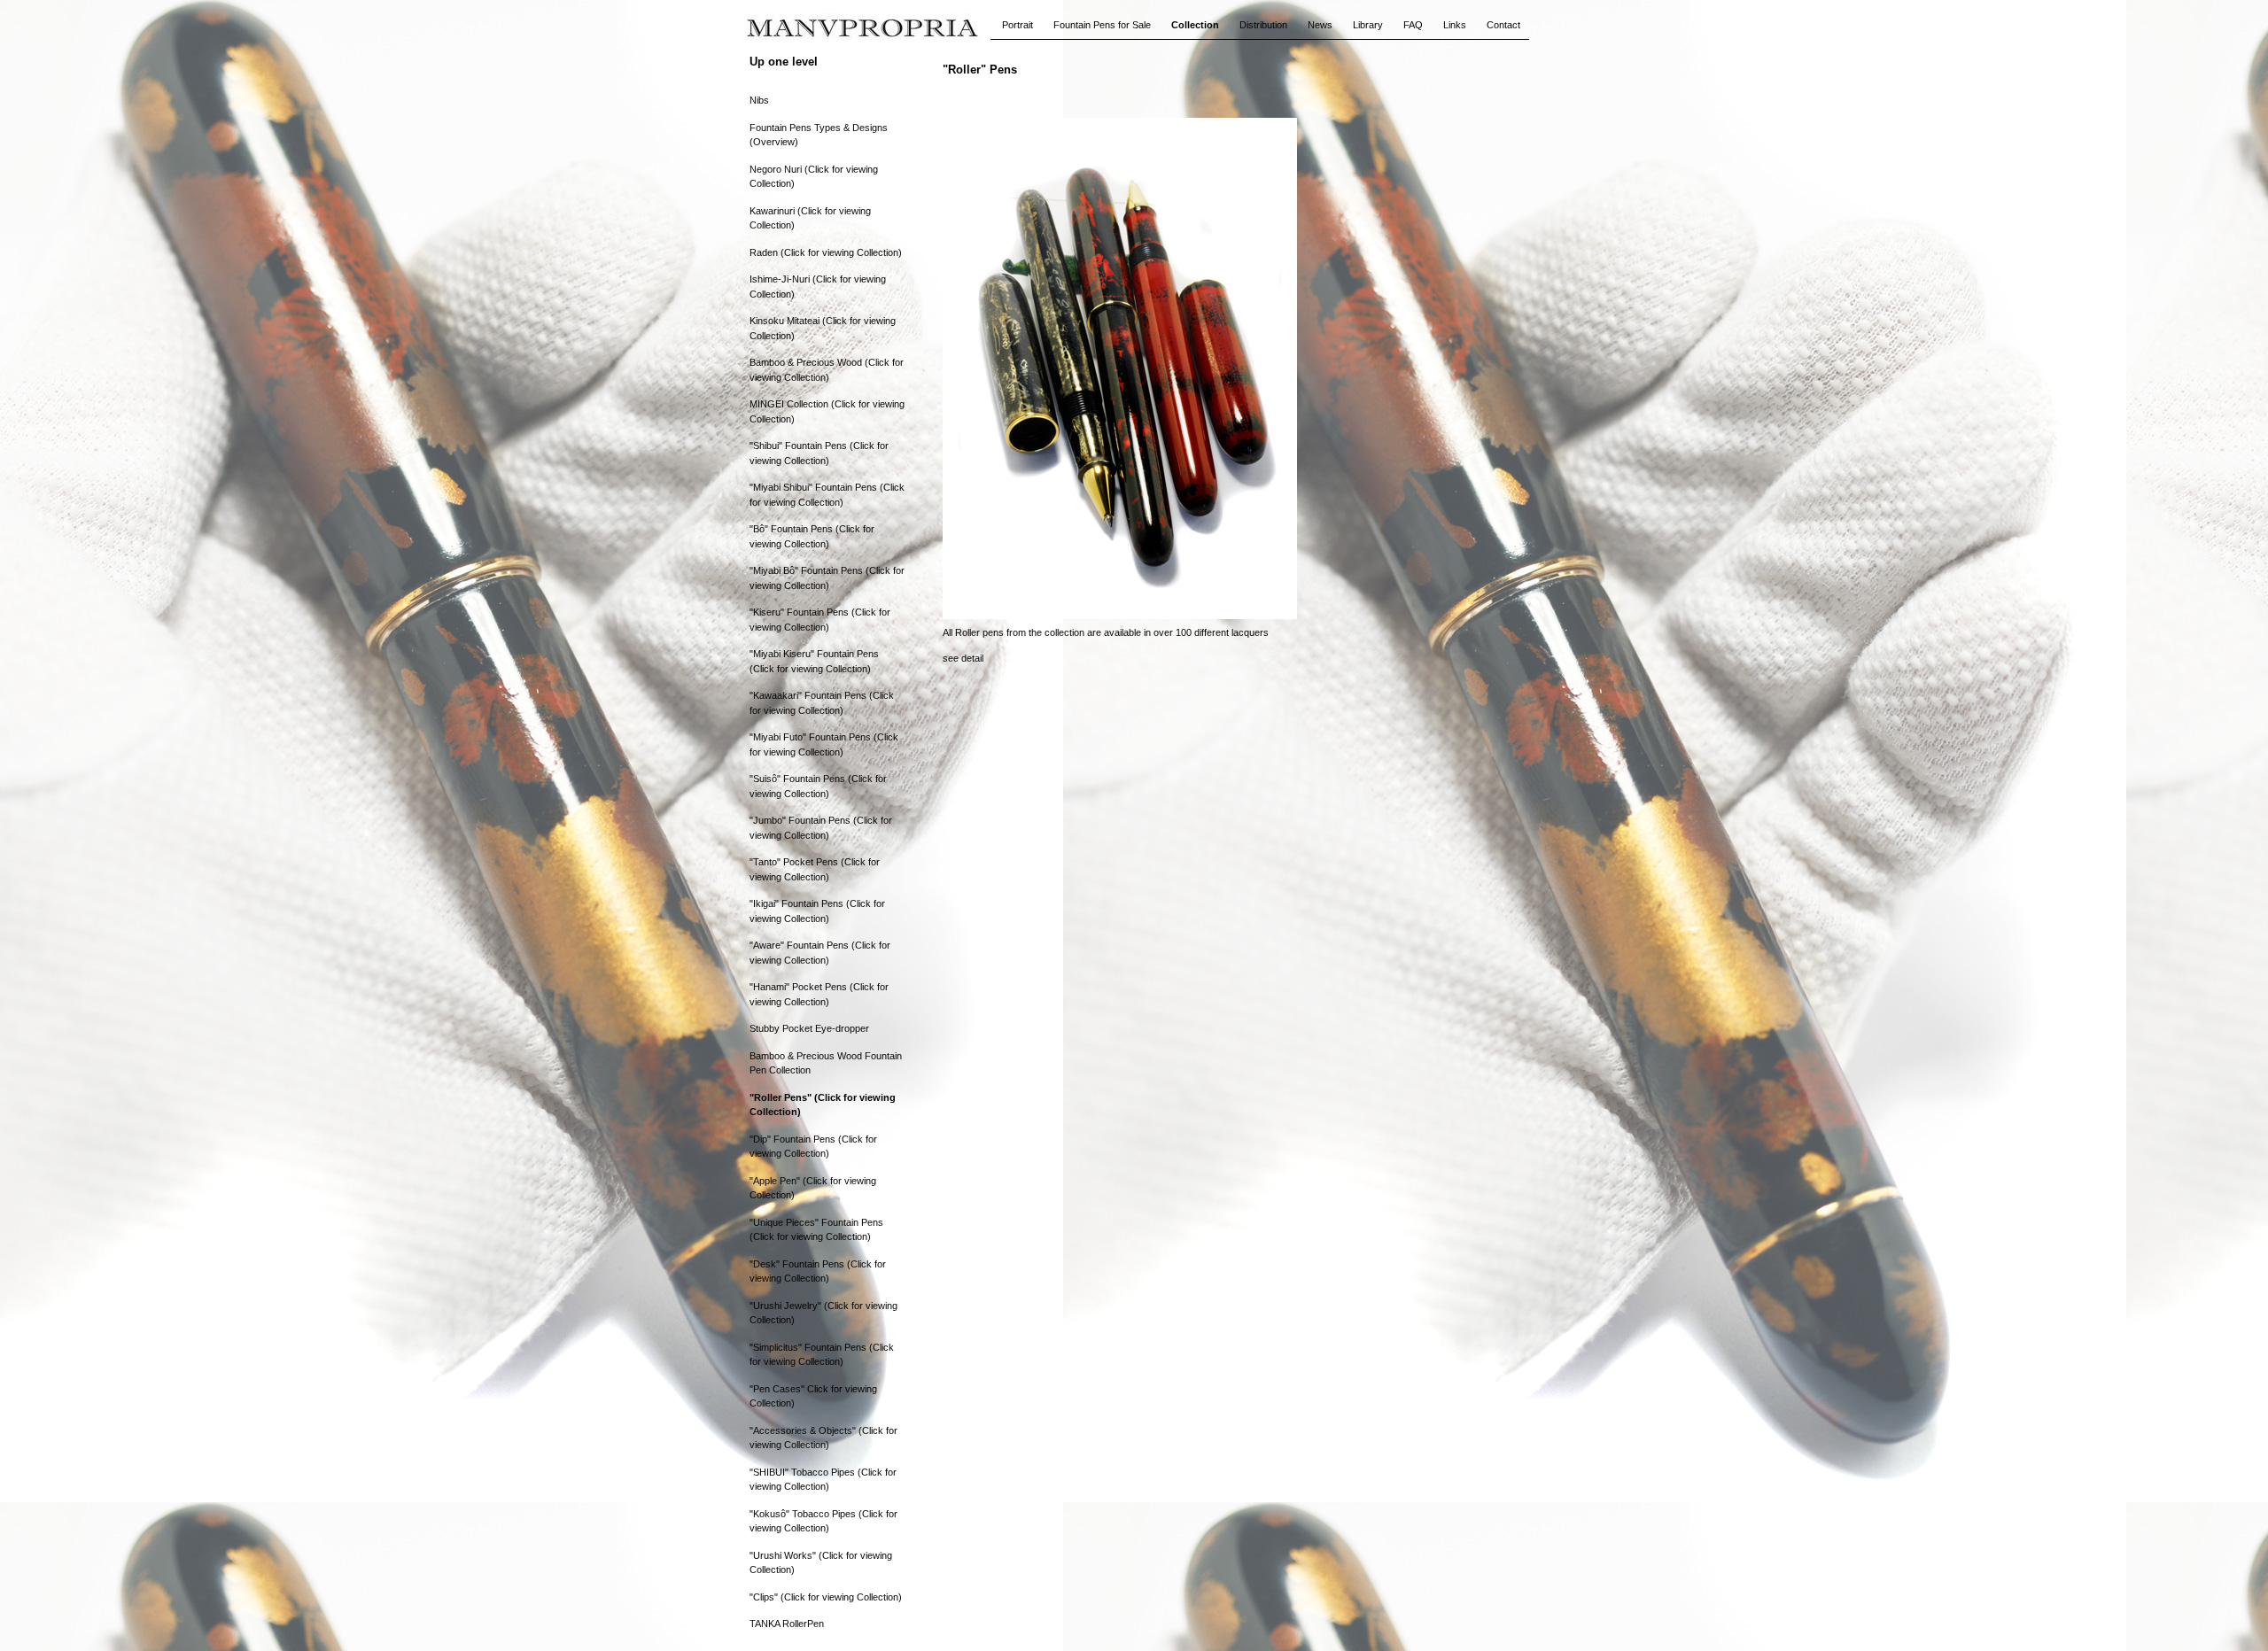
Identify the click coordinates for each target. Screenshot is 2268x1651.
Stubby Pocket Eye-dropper (809, 1028)
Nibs (759, 100)
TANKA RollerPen (787, 1624)
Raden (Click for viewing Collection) (826, 252)
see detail (963, 658)
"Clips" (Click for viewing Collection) (826, 1597)
